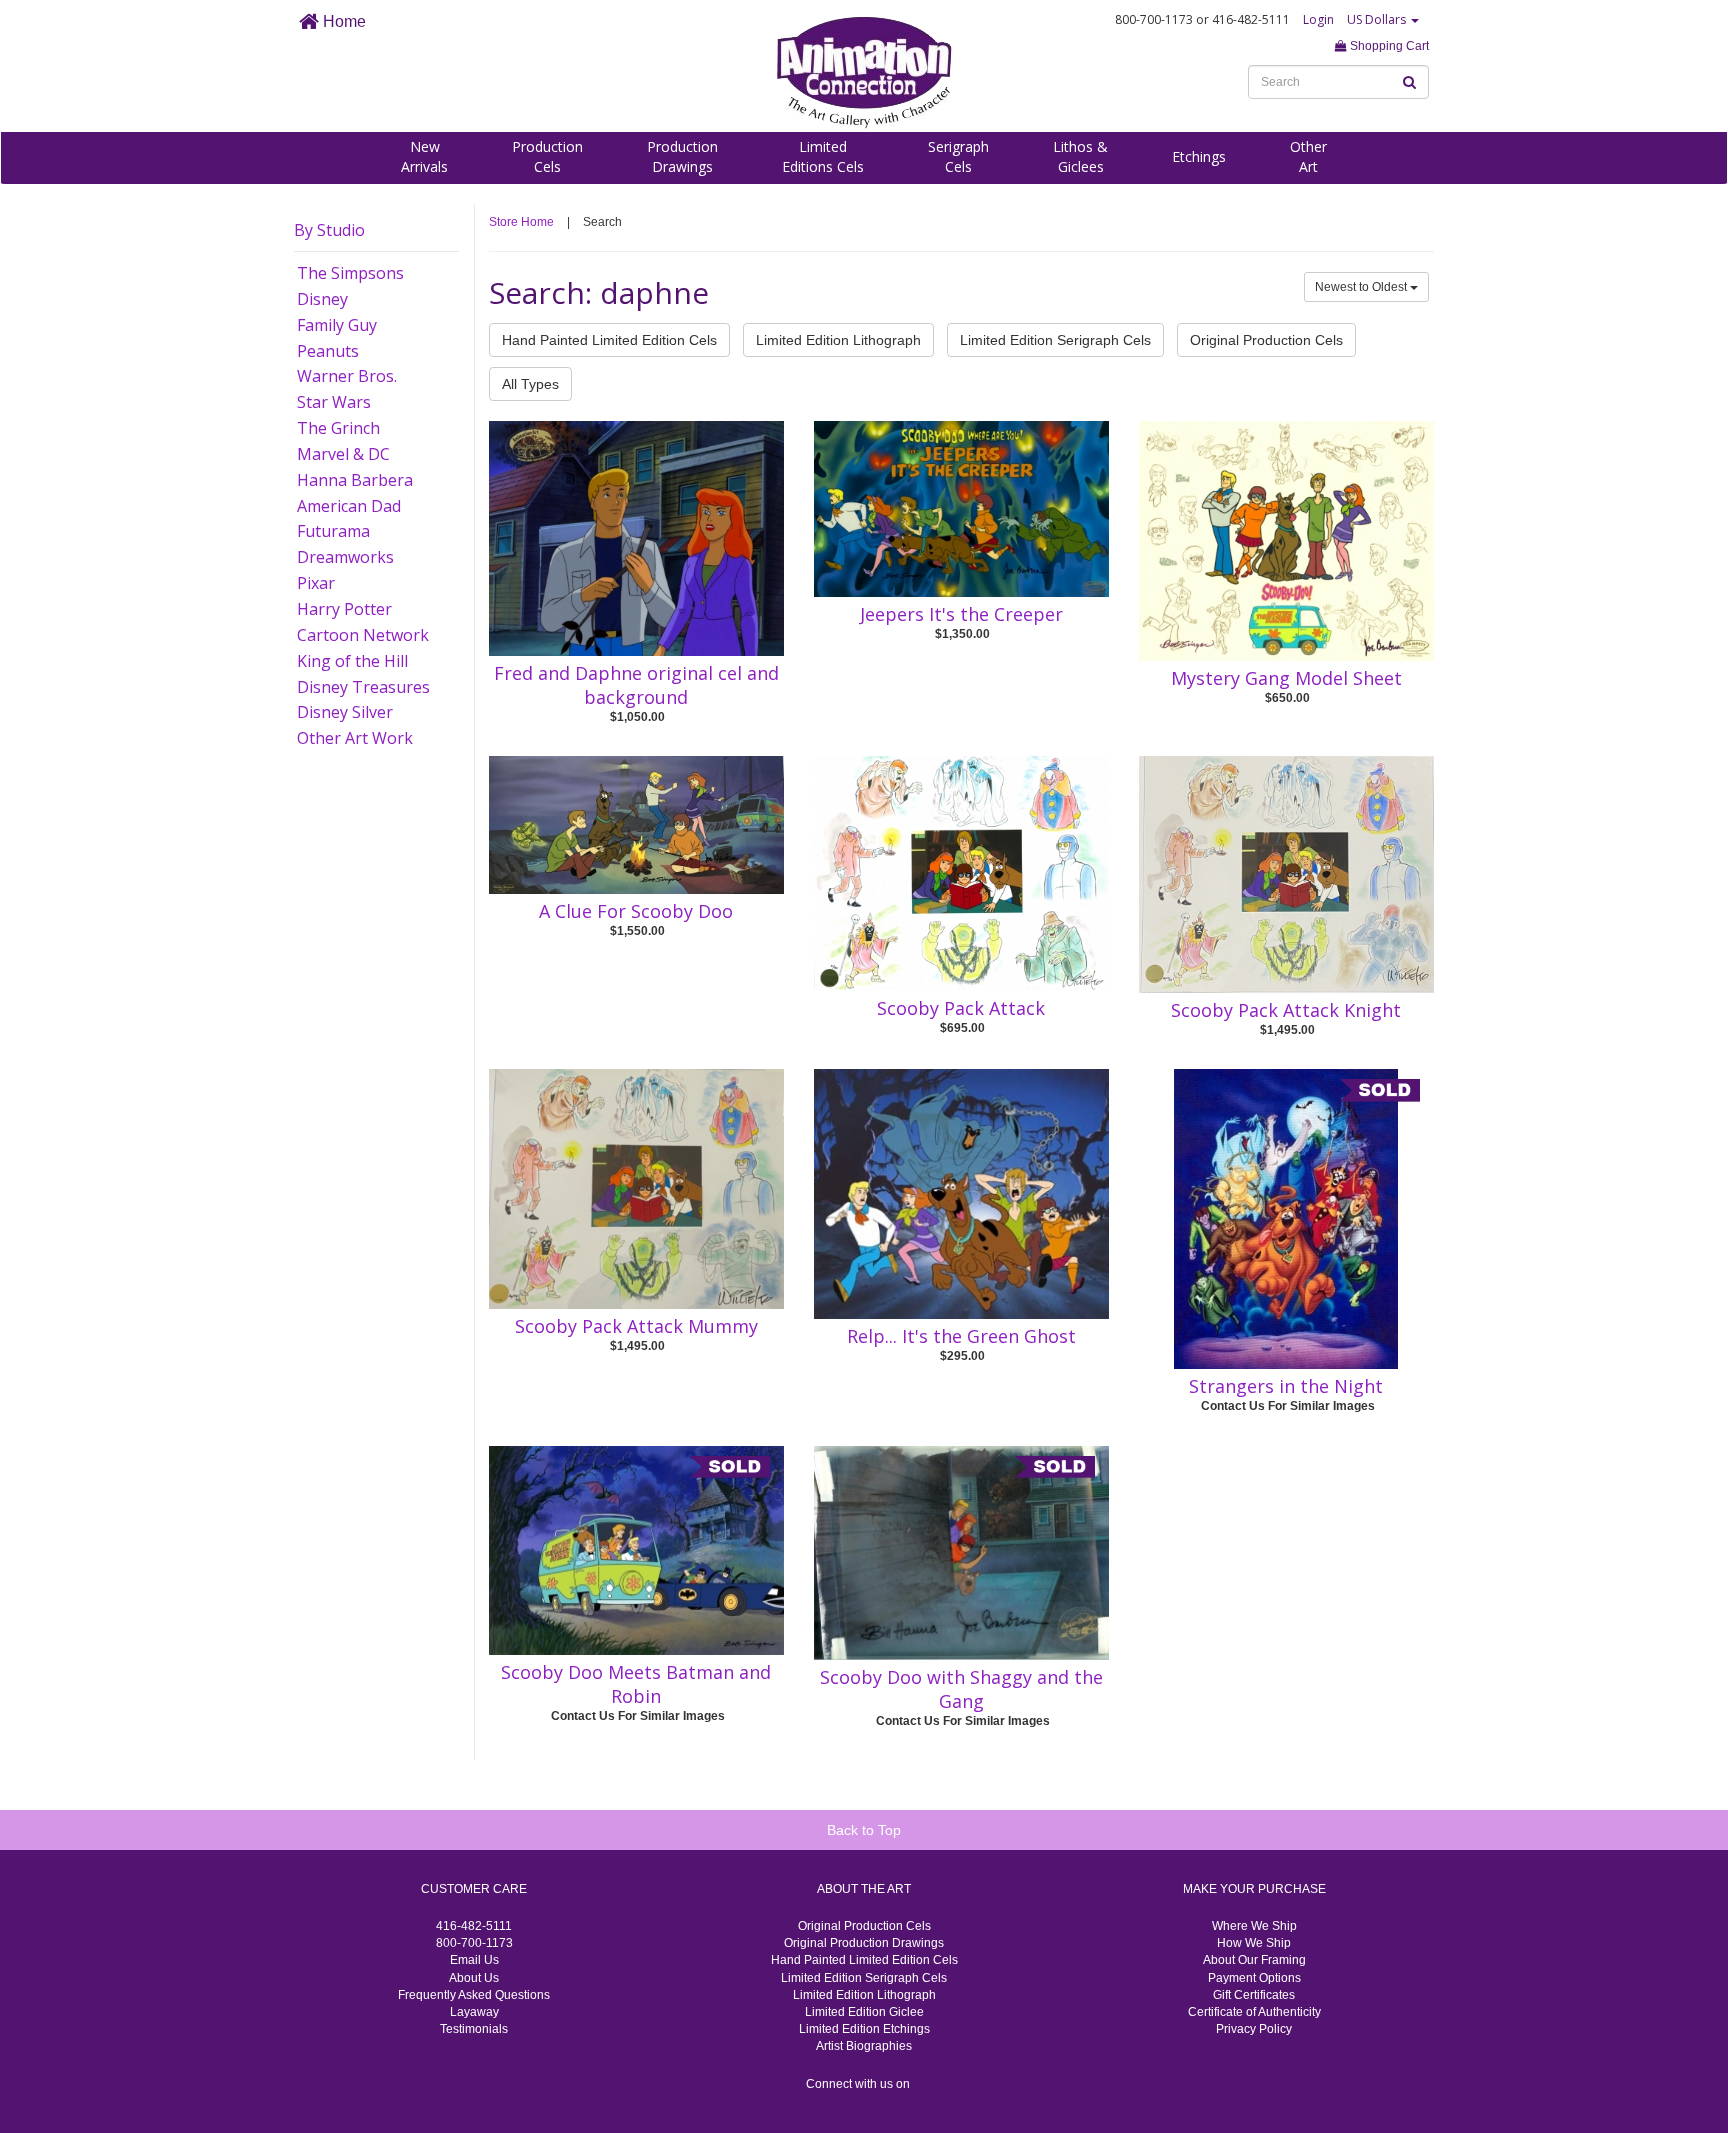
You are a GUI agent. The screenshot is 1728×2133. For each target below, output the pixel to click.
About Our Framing (1254, 1960)
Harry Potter (344, 609)
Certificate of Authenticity (1254, 2012)
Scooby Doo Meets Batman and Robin (636, 1684)
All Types (530, 384)
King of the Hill (352, 661)
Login (1318, 19)
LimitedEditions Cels (823, 156)
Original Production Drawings (864, 1943)
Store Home (521, 222)
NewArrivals (424, 156)
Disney (322, 299)
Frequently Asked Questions (474, 1995)
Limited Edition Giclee (864, 2012)
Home (342, 21)
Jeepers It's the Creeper (961, 614)
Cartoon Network (363, 635)
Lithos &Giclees (1080, 156)
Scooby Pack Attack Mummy (636, 1326)
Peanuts (328, 351)
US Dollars (1378, 19)
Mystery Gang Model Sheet (1286, 678)
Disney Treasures (363, 687)
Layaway (474, 2012)
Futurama (333, 531)
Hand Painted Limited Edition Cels (609, 340)
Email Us (474, 1960)
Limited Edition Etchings (864, 2029)
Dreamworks (345, 557)
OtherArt (1308, 156)
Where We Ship (1254, 1926)
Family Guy (337, 325)
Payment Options (1254, 1978)
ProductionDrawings (682, 156)
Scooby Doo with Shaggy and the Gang (961, 1689)
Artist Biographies (864, 2046)
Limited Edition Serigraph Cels (1055, 340)
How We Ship (1254, 1943)
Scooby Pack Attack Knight (1286, 1010)
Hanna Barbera (355, 480)
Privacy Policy (1254, 2029)
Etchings (1199, 156)
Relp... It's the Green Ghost (961, 1336)
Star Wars (334, 402)
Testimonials (474, 2029)
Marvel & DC (343, 454)
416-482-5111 (474, 1926)
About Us (474, 1978)
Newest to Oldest (1362, 287)
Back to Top (864, 1830)
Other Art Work (355, 738)
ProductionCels (547, 156)
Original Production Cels (1266, 340)
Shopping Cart (1388, 46)
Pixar (316, 583)
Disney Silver (345, 712)
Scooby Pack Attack (961, 1008)
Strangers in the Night (1286, 1386)
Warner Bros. (347, 376)
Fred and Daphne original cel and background (636, 685)
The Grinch (338, 428)
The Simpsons (350, 273)
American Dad (349, 506)
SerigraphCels (958, 156)
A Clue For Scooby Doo (636, 911)
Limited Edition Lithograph (838, 340)
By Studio (329, 230)
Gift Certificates (1254, 1995)
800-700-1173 (474, 1943)
